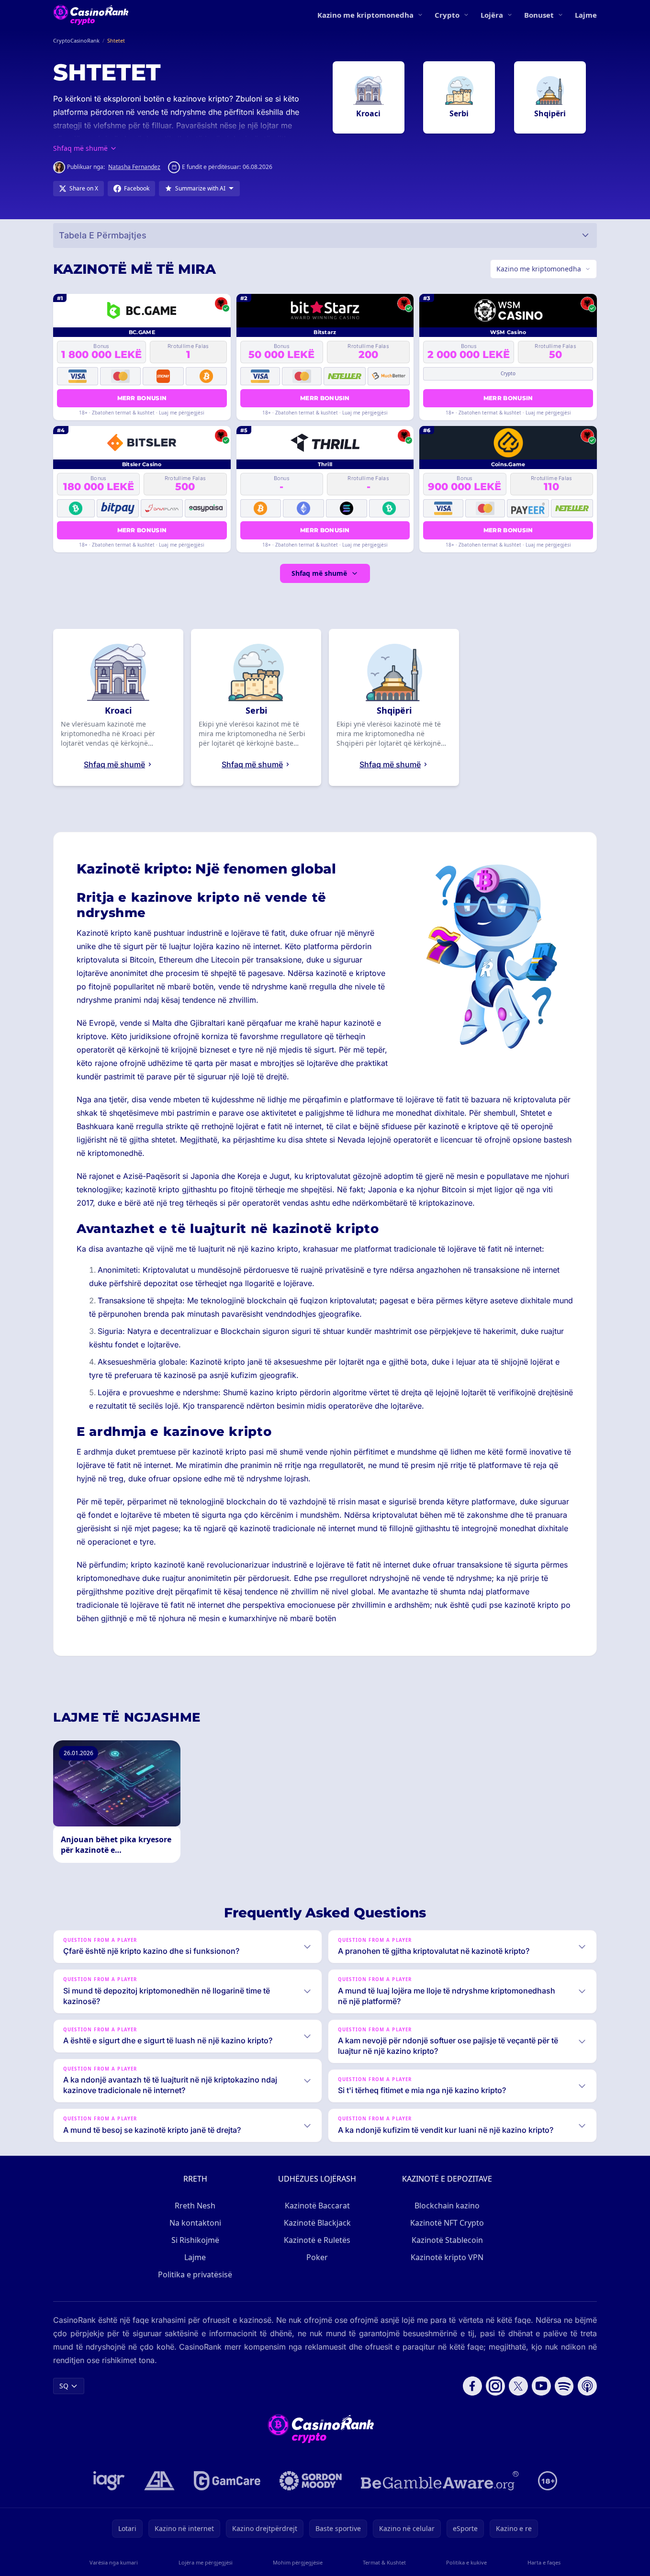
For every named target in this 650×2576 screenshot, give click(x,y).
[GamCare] (227, 2481)
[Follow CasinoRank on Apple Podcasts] (587, 2386)
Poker (317, 2257)
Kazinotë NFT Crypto (447, 2223)
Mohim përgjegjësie (298, 2562)
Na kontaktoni (195, 2223)
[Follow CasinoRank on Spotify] (564, 2386)
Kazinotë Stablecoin (447, 2240)
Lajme (586, 15)
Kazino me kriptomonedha (365, 15)
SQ (64, 2386)
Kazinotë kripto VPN (447, 2257)
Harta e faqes (544, 2562)
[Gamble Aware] (440, 2481)
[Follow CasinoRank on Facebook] (472, 2386)
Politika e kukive (466, 2562)
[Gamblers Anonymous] (159, 2481)
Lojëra (492, 15)
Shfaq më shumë (319, 573)
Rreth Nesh (195, 2206)
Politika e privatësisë (195, 2274)
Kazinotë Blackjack (317, 2223)
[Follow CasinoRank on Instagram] (495, 2386)
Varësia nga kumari (114, 2562)
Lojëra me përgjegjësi (206, 2562)
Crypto (447, 15)
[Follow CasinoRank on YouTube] (541, 2386)
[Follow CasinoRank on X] (518, 2386)
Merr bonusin (142, 398)
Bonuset (539, 15)
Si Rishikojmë (195, 2240)
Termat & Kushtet (384, 2562)
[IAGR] (109, 2481)
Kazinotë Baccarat (317, 2206)
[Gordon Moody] (311, 2481)
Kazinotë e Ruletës (317, 2240)
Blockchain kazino (447, 2206)
